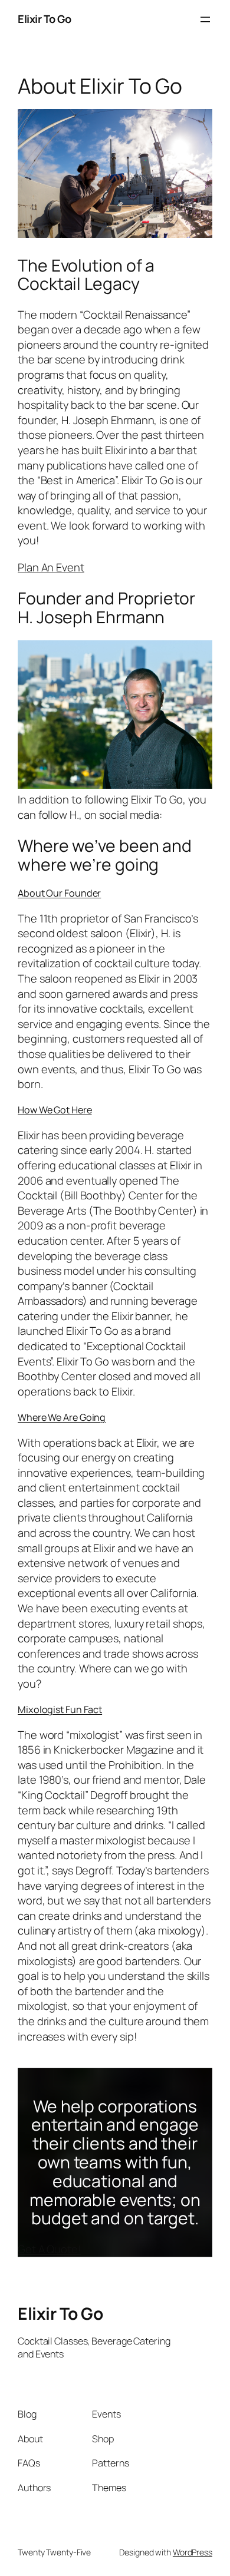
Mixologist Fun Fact (60, 1709)
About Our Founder (59, 893)
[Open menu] (205, 19)
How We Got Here (55, 1110)
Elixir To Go (44, 19)
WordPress (193, 2552)
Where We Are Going (62, 1417)
